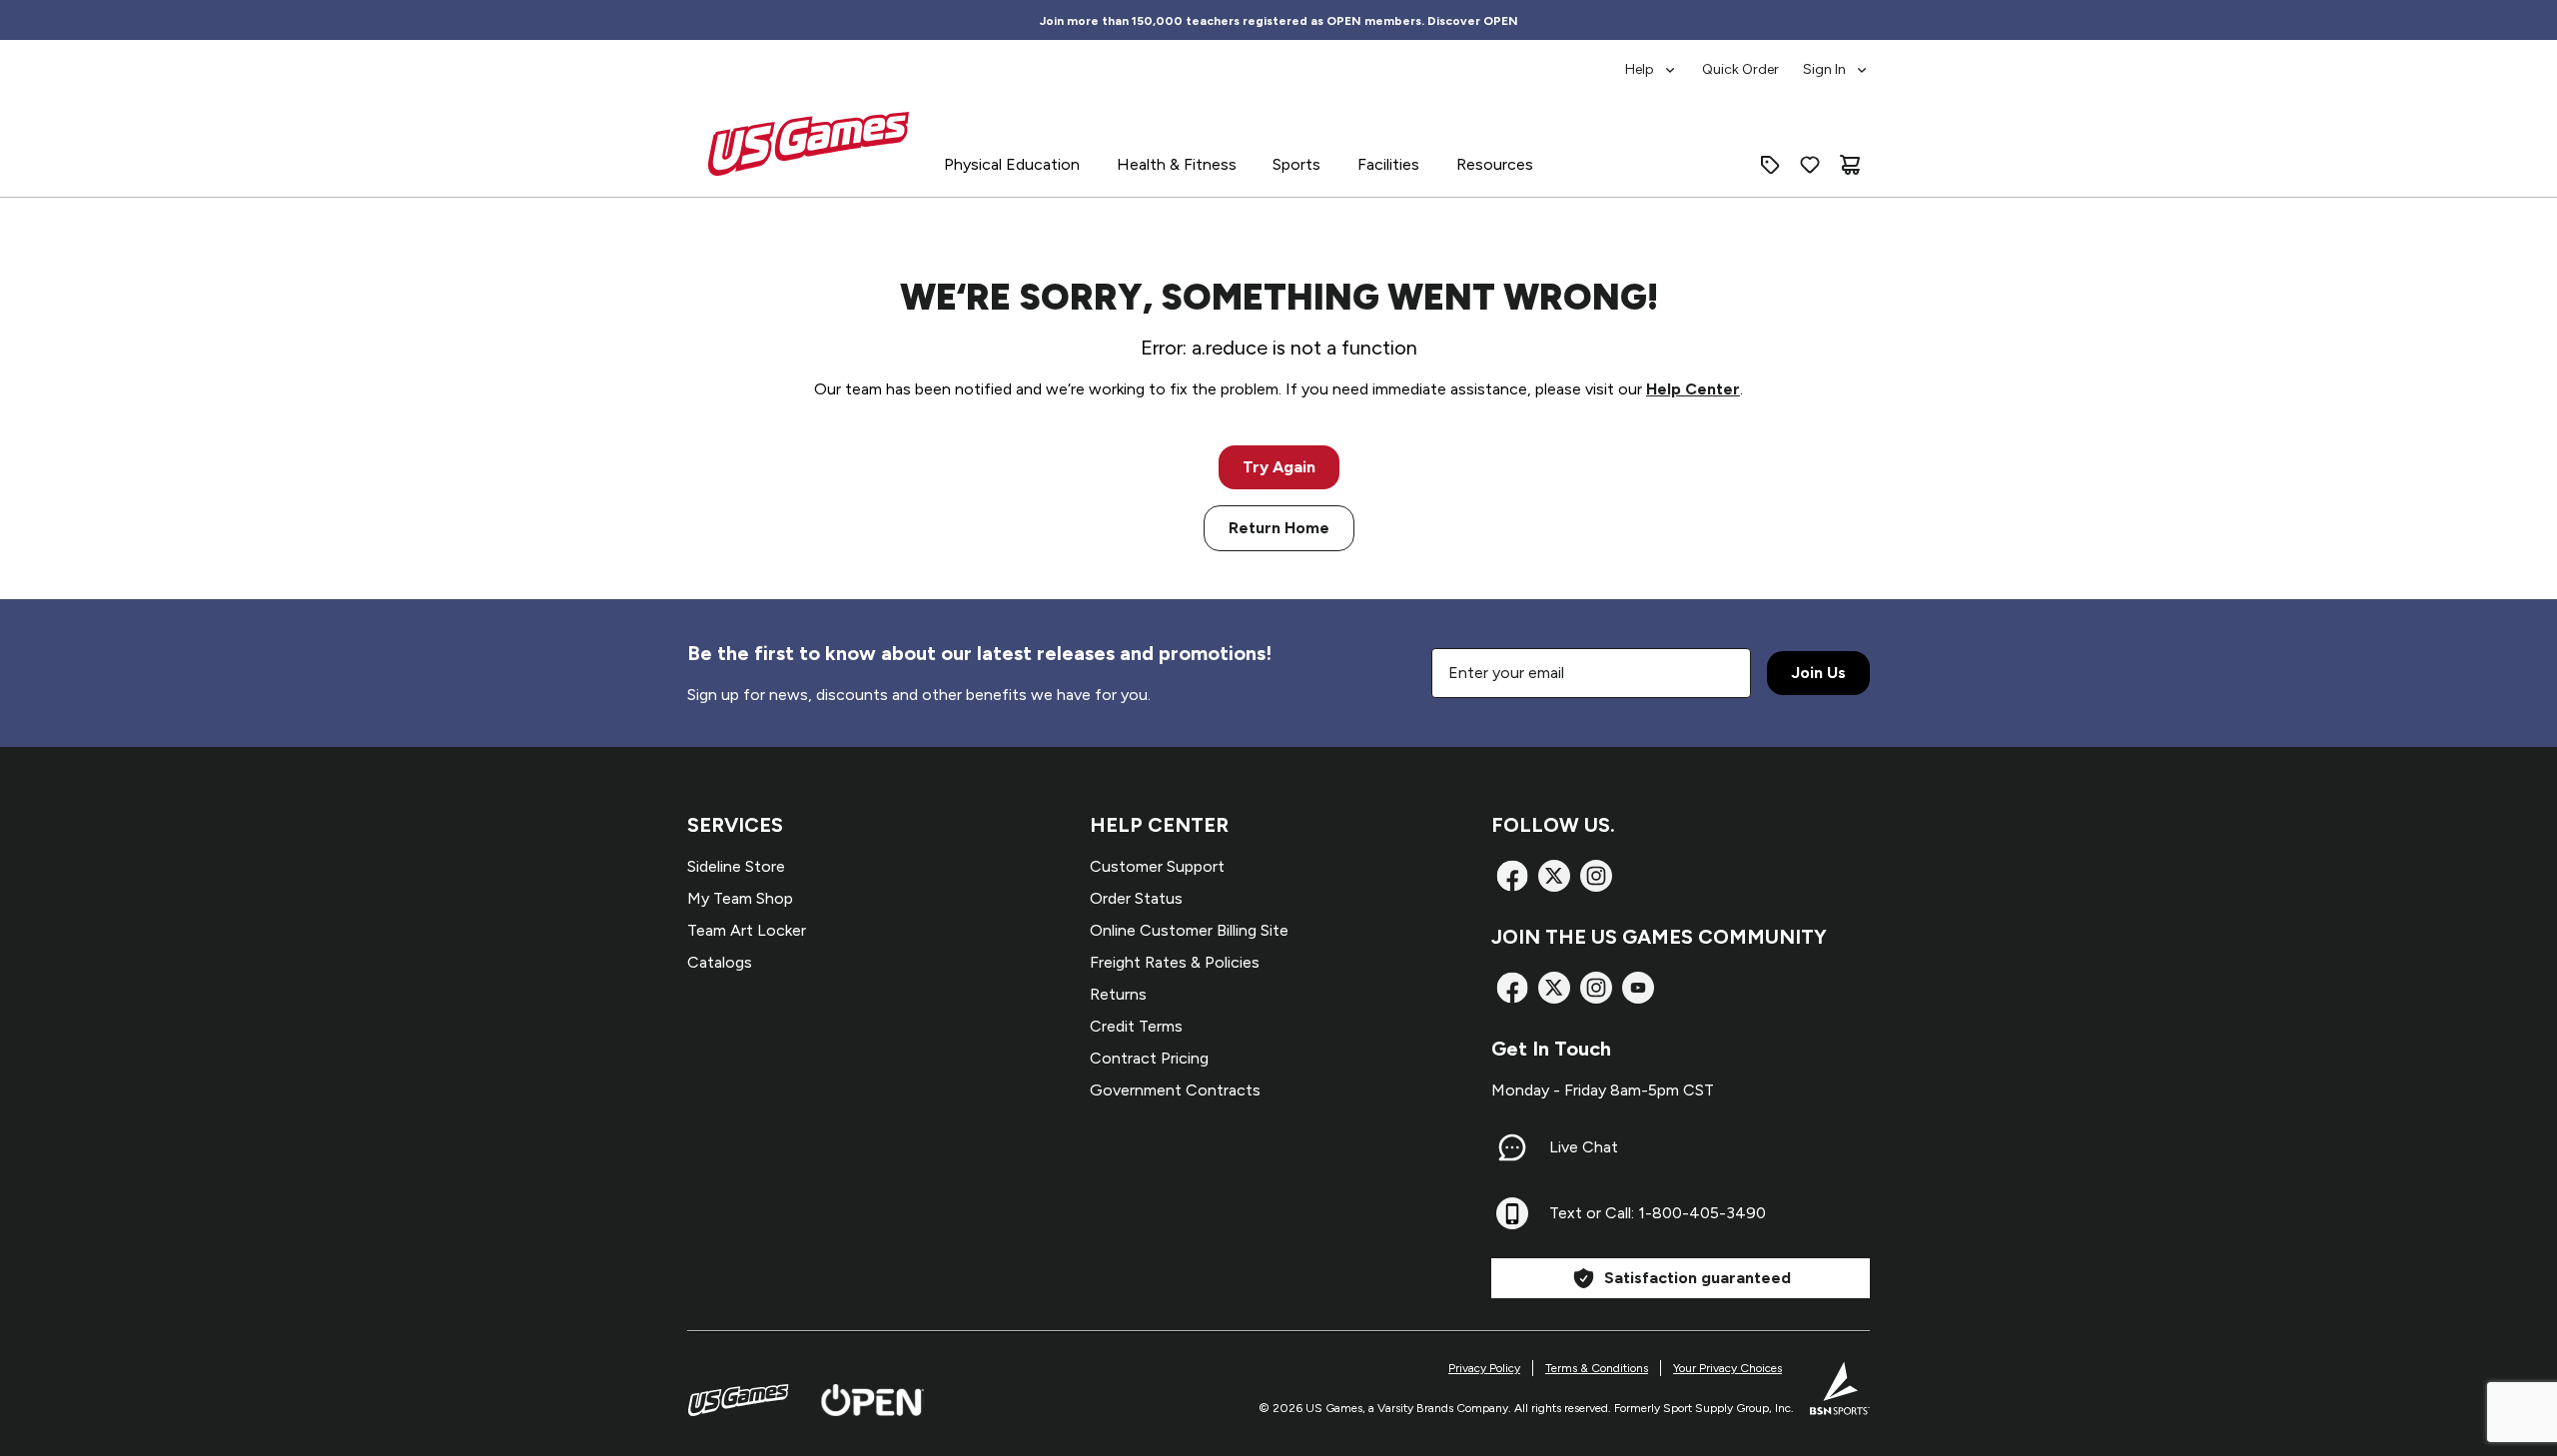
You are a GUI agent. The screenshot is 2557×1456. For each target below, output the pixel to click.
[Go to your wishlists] (1810, 165)
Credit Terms (1136, 1026)
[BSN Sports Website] (1840, 1388)
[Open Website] (872, 1400)
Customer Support (1157, 866)
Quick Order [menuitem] (1740, 69)
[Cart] (1850, 165)
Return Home (1279, 528)
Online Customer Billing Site (1189, 930)
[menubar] (1747, 60)
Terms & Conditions (1597, 1368)
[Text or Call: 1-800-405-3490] (1512, 1213)
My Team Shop (740, 898)
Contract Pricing (1149, 1058)
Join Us (1818, 673)
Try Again (1279, 467)
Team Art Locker (747, 930)
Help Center (1693, 389)
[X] (1554, 876)
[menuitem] (1652, 60)
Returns (1118, 994)
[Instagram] (1596, 876)
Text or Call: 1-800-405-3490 (1658, 1213)
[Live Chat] (1512, 1147)
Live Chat (1584, 1147)
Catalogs (720, 962)
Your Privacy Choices (1727, 1368)
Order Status (1136, 898)
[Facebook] (1512, 876)
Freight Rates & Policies (1175, 962)
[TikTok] (1638, 988)
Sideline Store (736, 866)
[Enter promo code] (1770, 165)
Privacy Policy (1484, 1368)
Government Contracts (1175, 1090)
